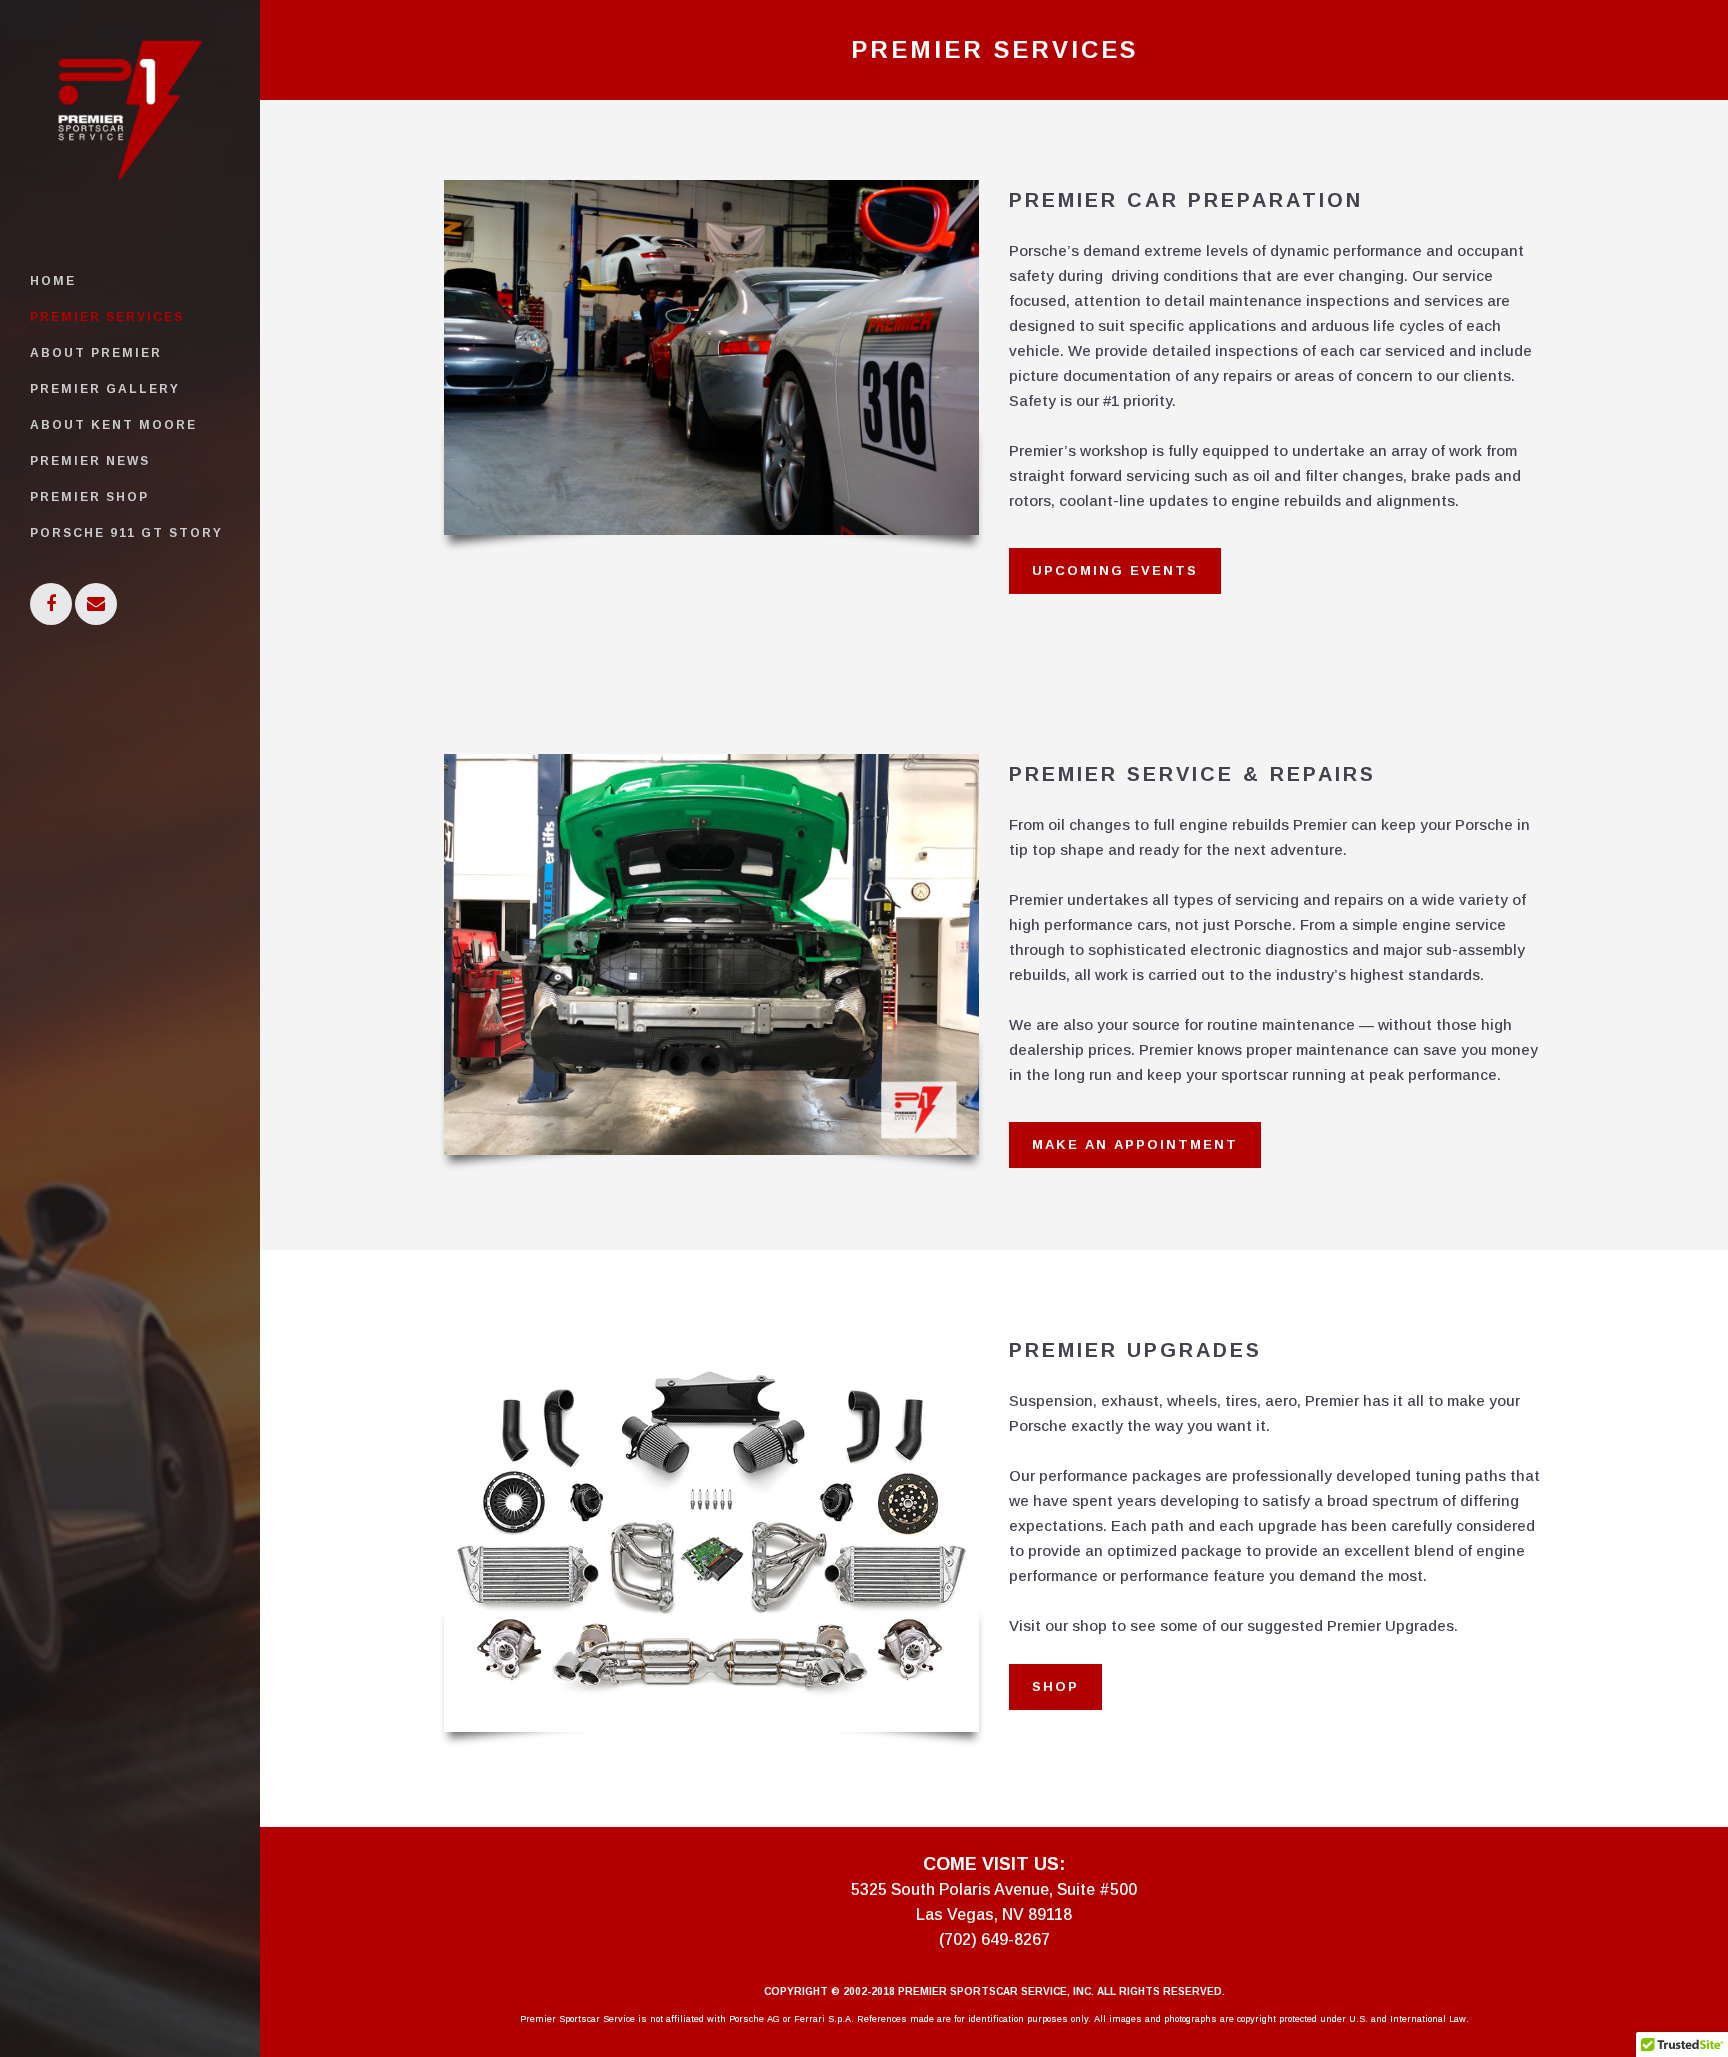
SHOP (1055, 1686)
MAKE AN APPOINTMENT (1135, 1144)
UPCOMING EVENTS (1115, 570)
